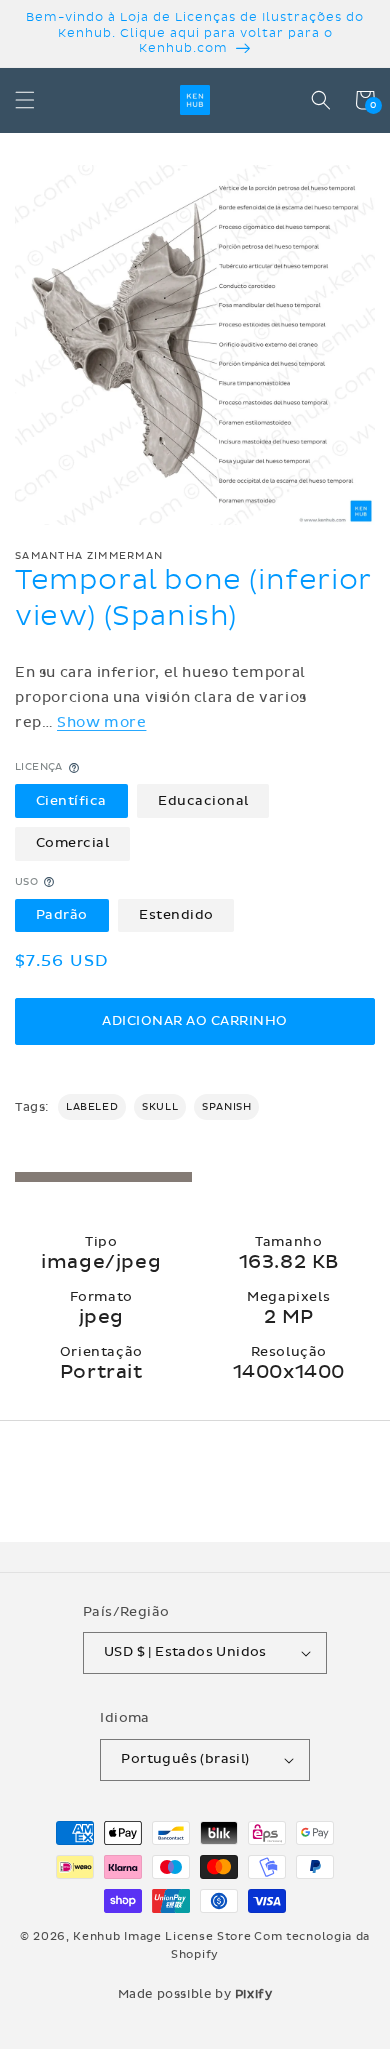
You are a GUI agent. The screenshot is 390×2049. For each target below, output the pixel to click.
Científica (71, 801)
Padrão (62, 915)
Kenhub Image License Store (162, 1936)
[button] (25, 100)
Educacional (203, 801)
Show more (101, 722)
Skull (160, 1107)
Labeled (92, 1107)
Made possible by (195, 1994)
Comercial (73, 843)
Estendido (176, 915)
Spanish (226, 1107)
